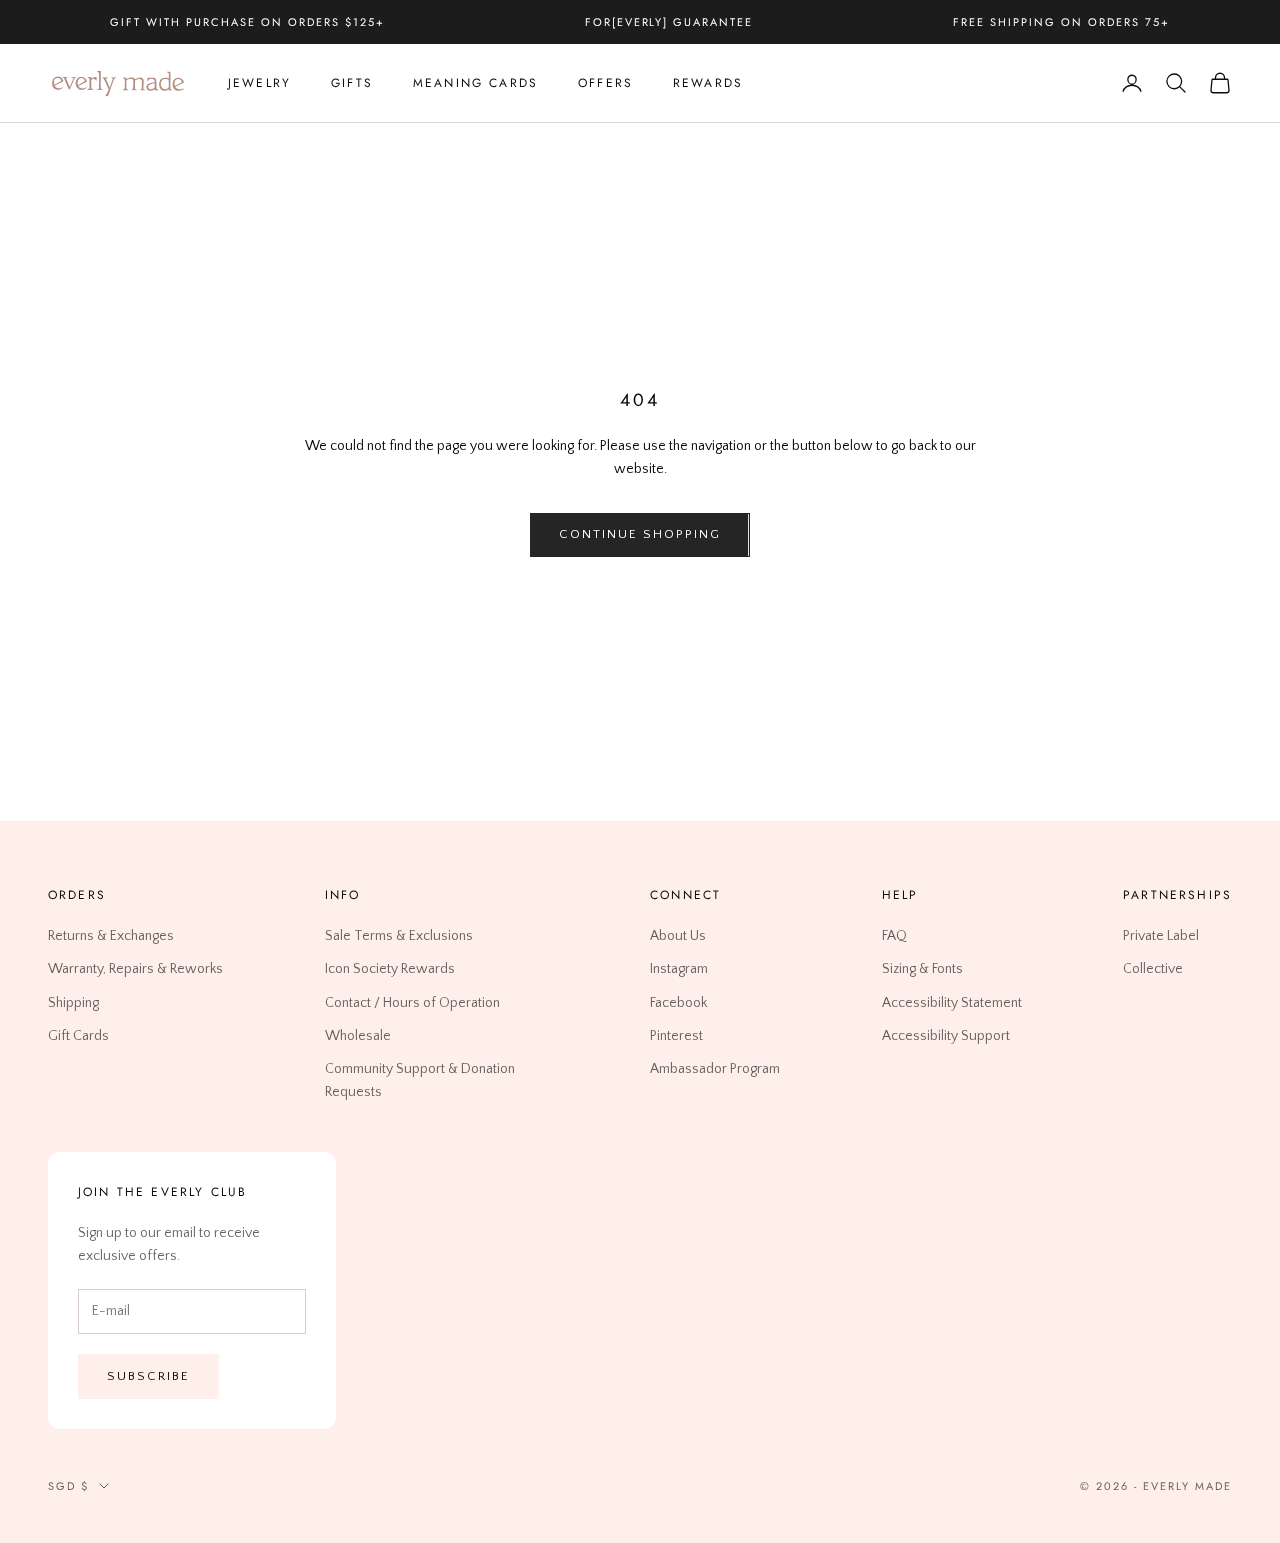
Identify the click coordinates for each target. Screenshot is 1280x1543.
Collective (1153, 970)
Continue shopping (639, 534)
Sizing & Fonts (922, 970)
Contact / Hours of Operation (412, 1003)
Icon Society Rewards (390, 970)
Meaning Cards (475, 83)
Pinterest (676, 1036)
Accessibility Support (946, 1036)
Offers (605, 83)
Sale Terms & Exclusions (399, 937)
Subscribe (148, 1376)
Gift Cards (78, 1036)
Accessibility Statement (952, 1003)
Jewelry (259, 83)
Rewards (708, 83)
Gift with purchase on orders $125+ (247, 22)
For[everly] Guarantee (669, 22)
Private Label (1161, 937)
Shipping (73, 1003)
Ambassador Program (715, 1069)
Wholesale (358, 1036)
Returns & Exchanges (111, 937)
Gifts (352, 83)
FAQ (894, 937)
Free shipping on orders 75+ (1061, 22)
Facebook (678, 1003)
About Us (678, 937)
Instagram (679, 970)
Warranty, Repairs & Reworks (135, 970)
